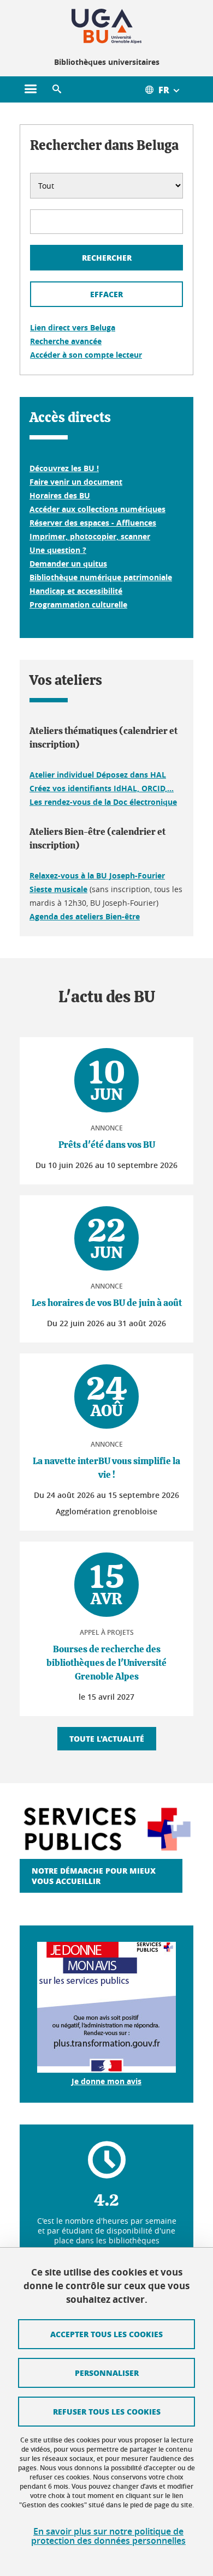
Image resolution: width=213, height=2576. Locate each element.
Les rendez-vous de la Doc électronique (103, 802)
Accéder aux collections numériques (97, 509)
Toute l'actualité (107, 1738)
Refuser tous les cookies (107, 2411)
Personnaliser (107, 2373)
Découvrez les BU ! (64, 468)
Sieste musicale (58, 889)
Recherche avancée (66, 341)
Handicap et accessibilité (76, 591)
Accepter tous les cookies (106, 2334)
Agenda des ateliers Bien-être (85, 916)
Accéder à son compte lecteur (86, 355)
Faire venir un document (76, 482)
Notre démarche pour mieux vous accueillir (94, 1876)
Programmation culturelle (78, 604)
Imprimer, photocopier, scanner (90, 536)
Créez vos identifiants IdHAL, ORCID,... (102, 788)
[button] (57, 89)
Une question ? (58, 550)
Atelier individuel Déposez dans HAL (98, 775)
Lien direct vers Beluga (73, 327)
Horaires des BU (60, 495)
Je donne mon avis (106, 2081)
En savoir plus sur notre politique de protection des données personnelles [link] (108, 2536)
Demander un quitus (68, 564)
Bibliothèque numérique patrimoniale (101, 577)
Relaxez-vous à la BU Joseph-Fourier (97, 875)
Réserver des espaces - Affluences (93, 523)
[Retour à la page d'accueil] (106, 26)
